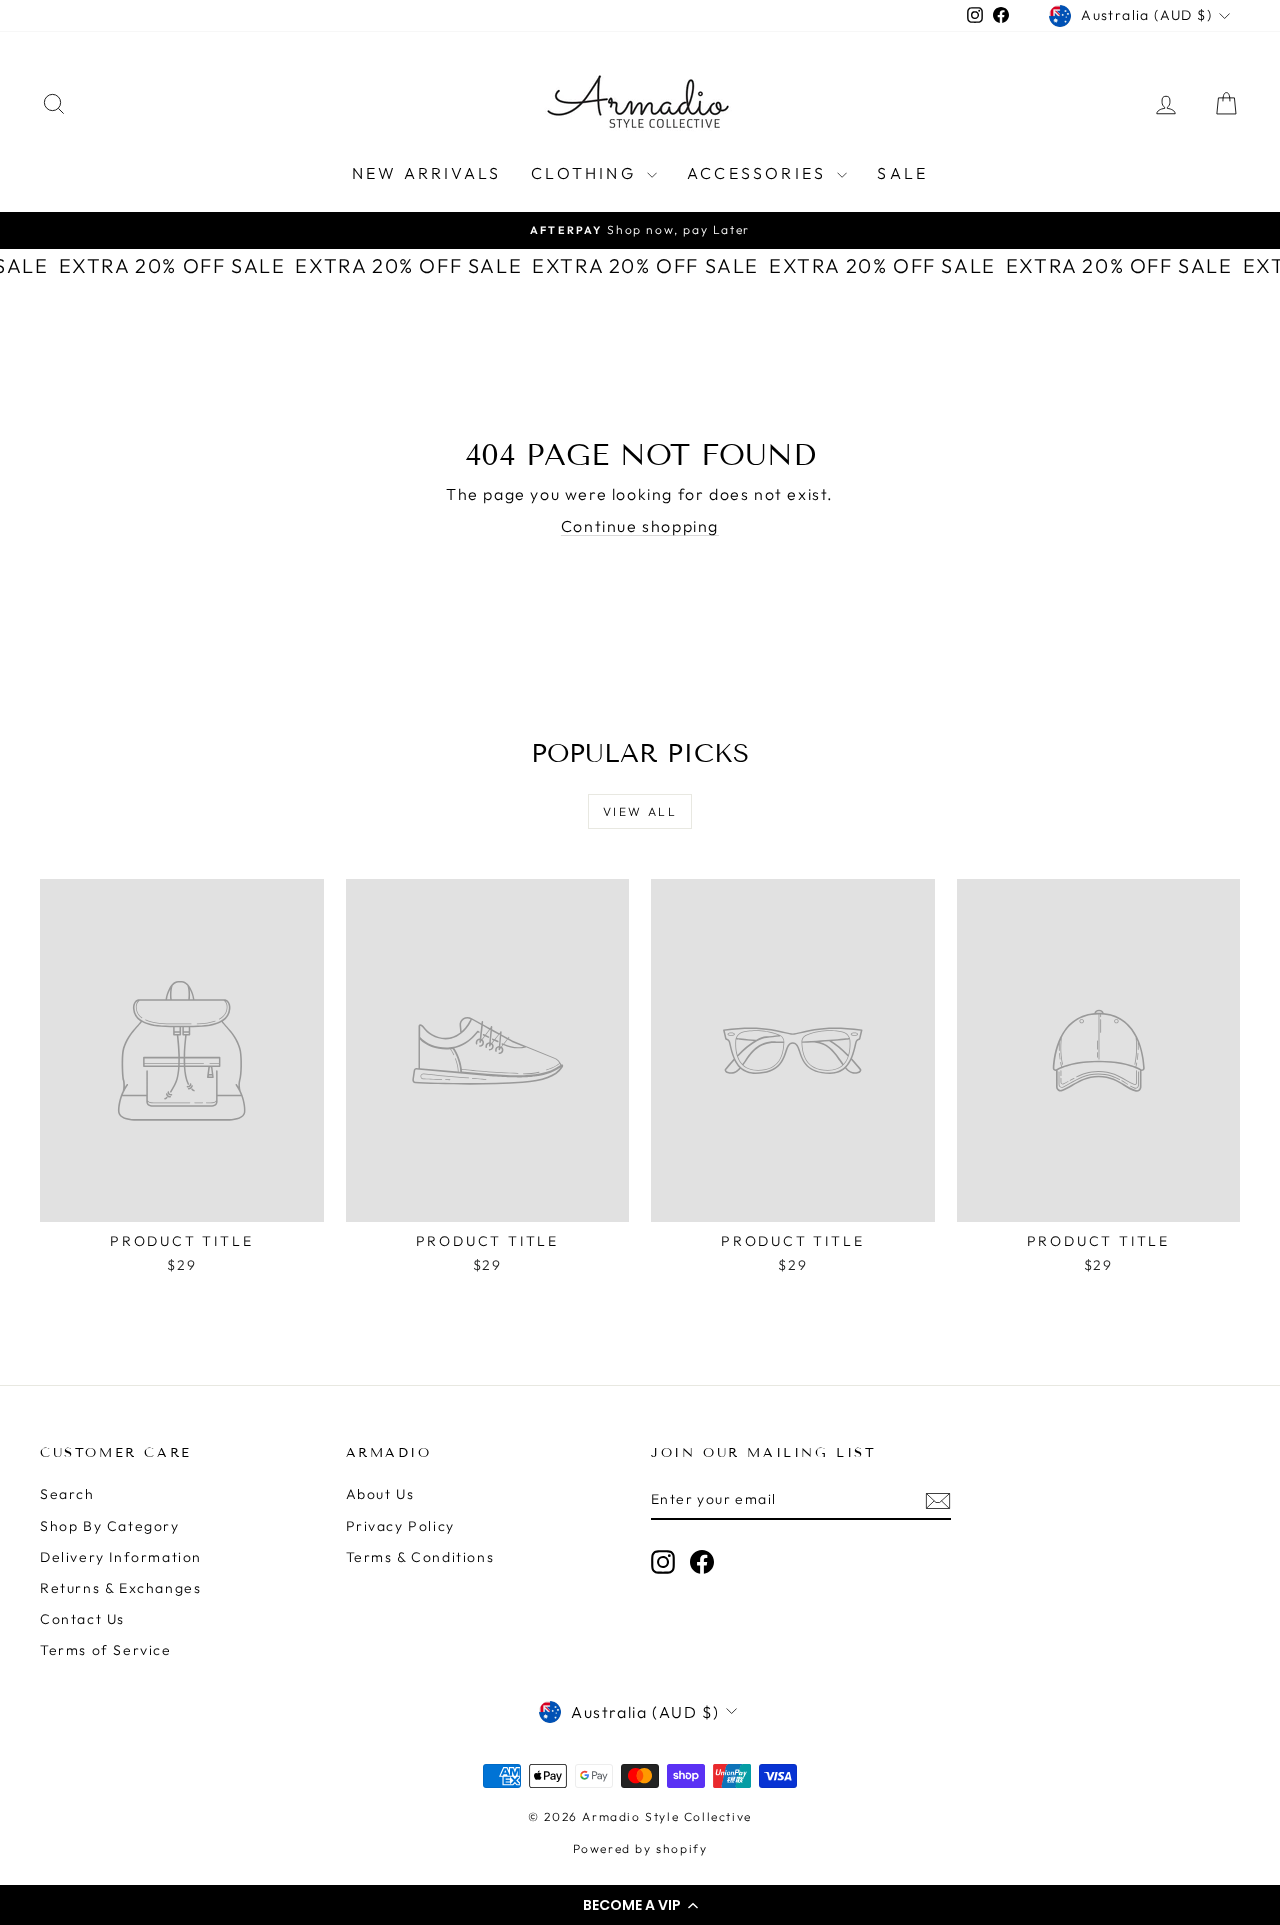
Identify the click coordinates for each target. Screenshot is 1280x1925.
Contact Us (82, 1619)
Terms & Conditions (420, 1557)
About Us (380, 1494)
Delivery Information (121, 1557)
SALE (902, 173)
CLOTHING (586, 173)
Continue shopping (640, 526)
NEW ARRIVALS (426, 173)
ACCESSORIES (759, 173)
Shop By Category (110, 1526)
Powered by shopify (640, 1848)
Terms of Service (106, 1650)
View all (640, 811)
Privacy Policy (400, 1526)
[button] (640, 1905)
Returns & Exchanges (120, 1588)
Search (67, 1494)
